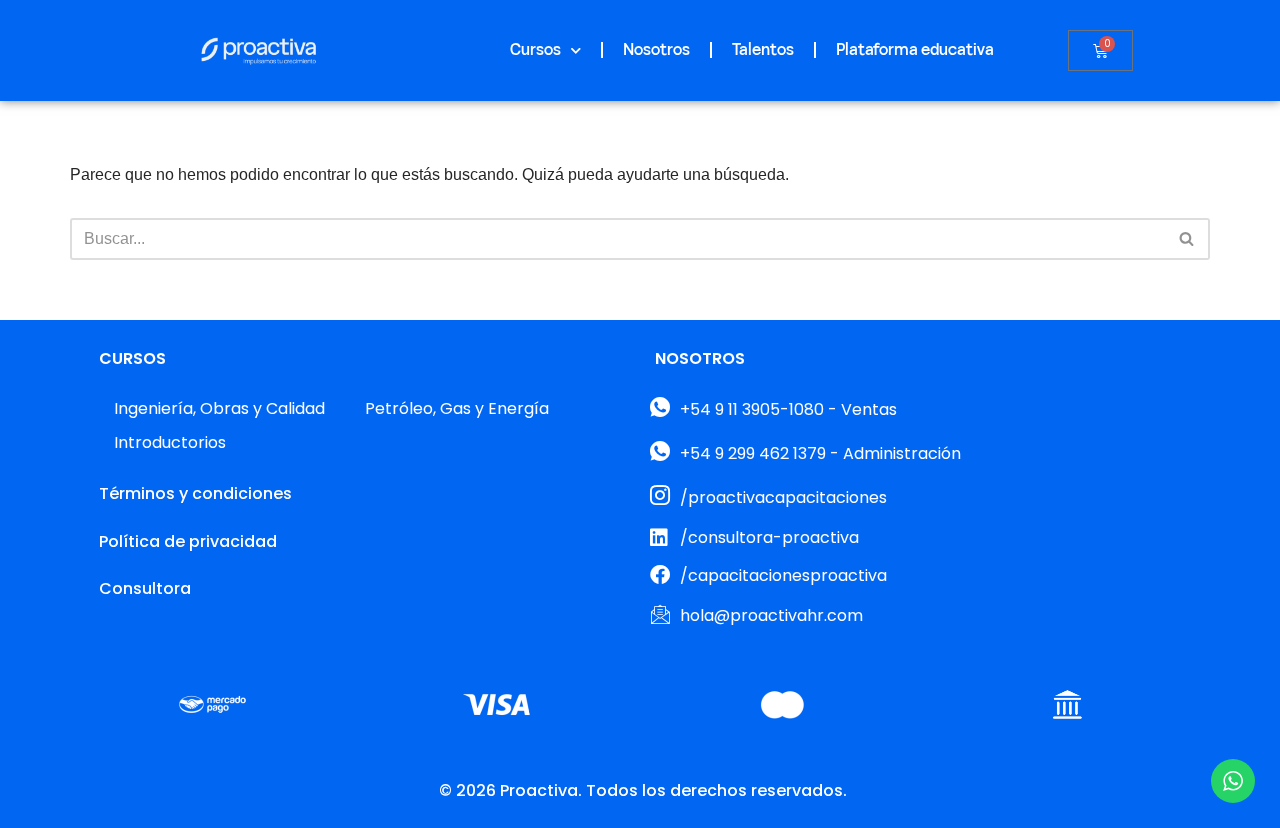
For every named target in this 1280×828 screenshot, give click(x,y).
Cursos (535, 50)
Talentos (763, 50)
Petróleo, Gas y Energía (457, 408)
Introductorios (170, 442)
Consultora (145, 588)
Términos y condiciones (195, 493)
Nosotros (656, 50)
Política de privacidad (188, 541)
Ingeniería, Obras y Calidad (219, 408)
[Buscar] (1187, 239)
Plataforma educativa (915, 50)
